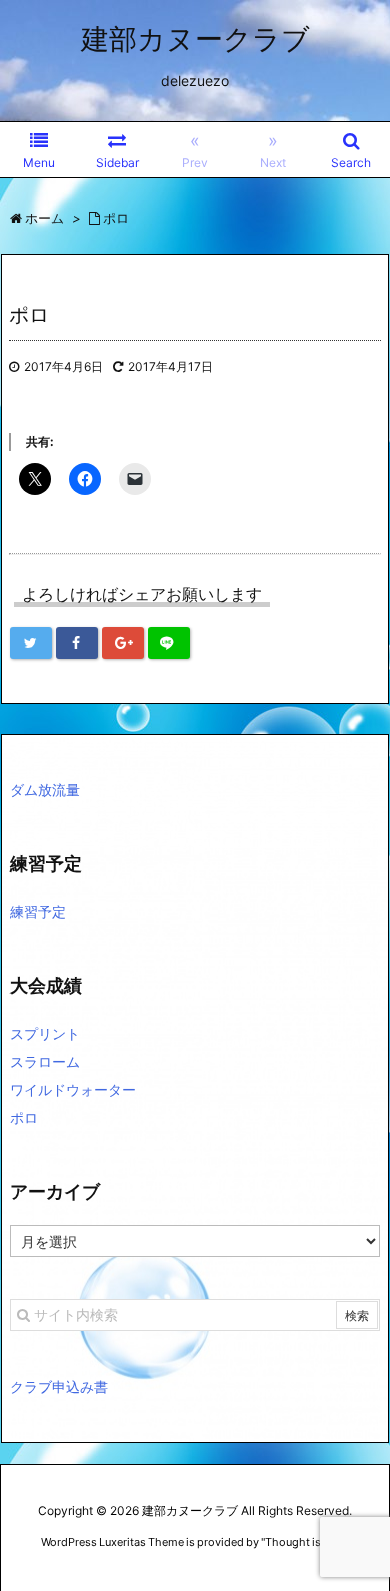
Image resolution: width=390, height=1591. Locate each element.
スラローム (45, 1061)
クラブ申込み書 (59, 1386)
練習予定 (38, 911)
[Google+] (123, 643)
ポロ (24, 1117)
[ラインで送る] (169, 643)
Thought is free (304, 1542)
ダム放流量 (45, 789)
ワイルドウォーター (73, 1089)
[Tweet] (31, 643)
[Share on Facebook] (77, 643)
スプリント (45, 1033)
